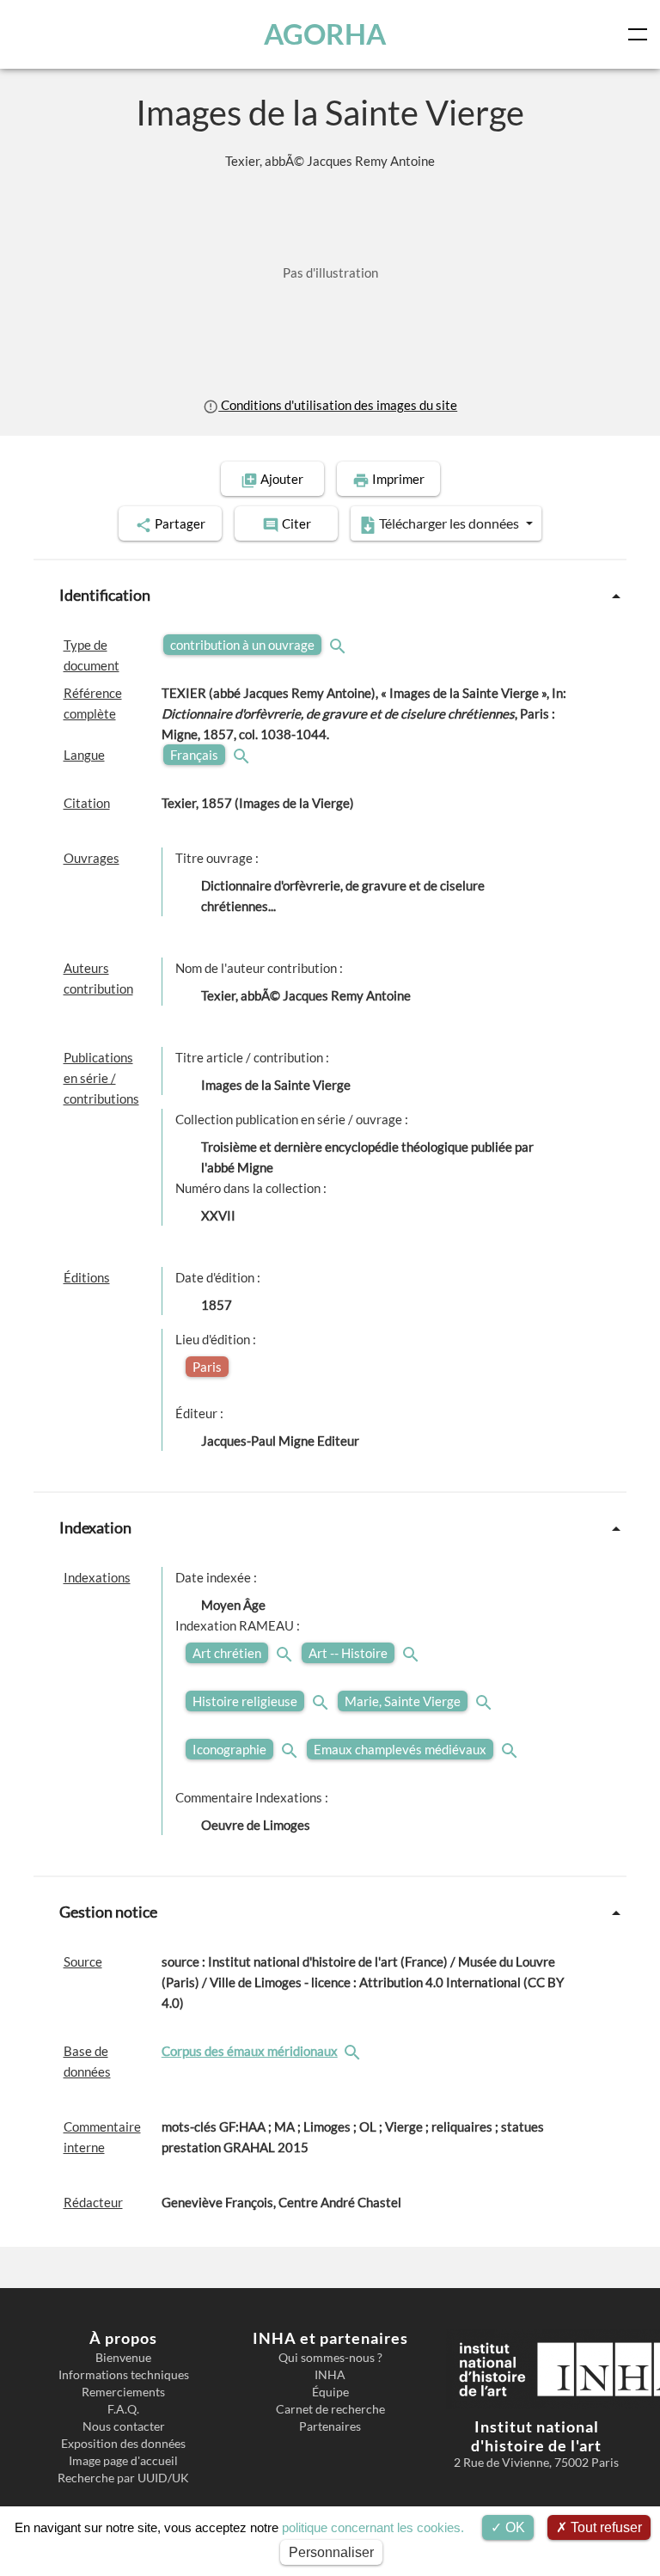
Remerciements (123, 2392)
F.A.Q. (123, 2409)
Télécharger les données (449, 523)
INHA (330, 2375)
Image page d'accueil (123, 2461)
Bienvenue (123, 2358)
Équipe (330, 2392)
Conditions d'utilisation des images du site (338, 405)
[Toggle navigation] (641, 34)
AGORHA (325, 34)
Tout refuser (605, 2527)
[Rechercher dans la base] (354, 2051)
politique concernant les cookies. (373, 2527)
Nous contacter (124, 2426)
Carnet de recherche (330, 2409)
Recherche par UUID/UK (123, 2478)
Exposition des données (123, 2444)
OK (513, 2527)
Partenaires (330, 2426)
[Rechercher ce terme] (339, 645)
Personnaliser (331, 2552)
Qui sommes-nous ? (330, 2358)
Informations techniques (124, 2375)
